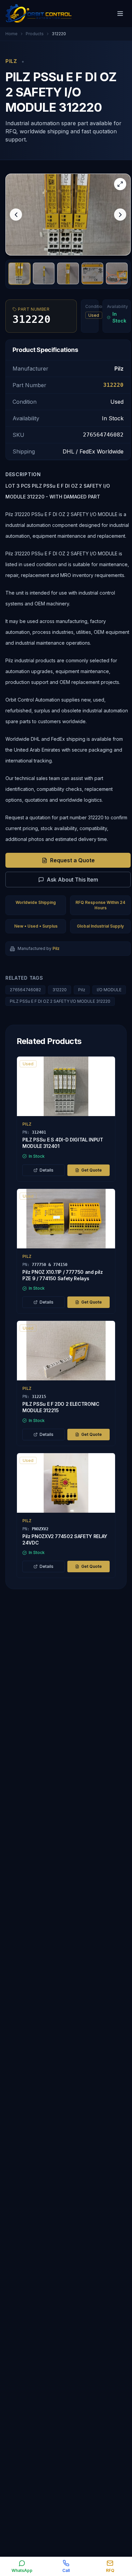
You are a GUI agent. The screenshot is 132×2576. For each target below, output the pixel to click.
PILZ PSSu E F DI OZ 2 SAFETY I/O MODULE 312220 (60, 1001)
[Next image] (120, 215)
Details (47, 1170)
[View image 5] (117, 273)
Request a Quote (72, 860)
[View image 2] (44, 273)
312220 (60, 990)
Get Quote (92, 1170)
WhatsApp (22, 2570)
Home (12, 34)
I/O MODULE (109, 990)
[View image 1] (19, 273)
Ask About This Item (72, 880)
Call (66, 2570)
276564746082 (25, 990)
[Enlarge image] (120, 184)
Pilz (82, 990)
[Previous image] (16, 215)
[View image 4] (92, 273)
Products (35, 34)
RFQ (110, 2570)
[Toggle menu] (120, 14)
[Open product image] (68, 215)
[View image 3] (68, 273)
